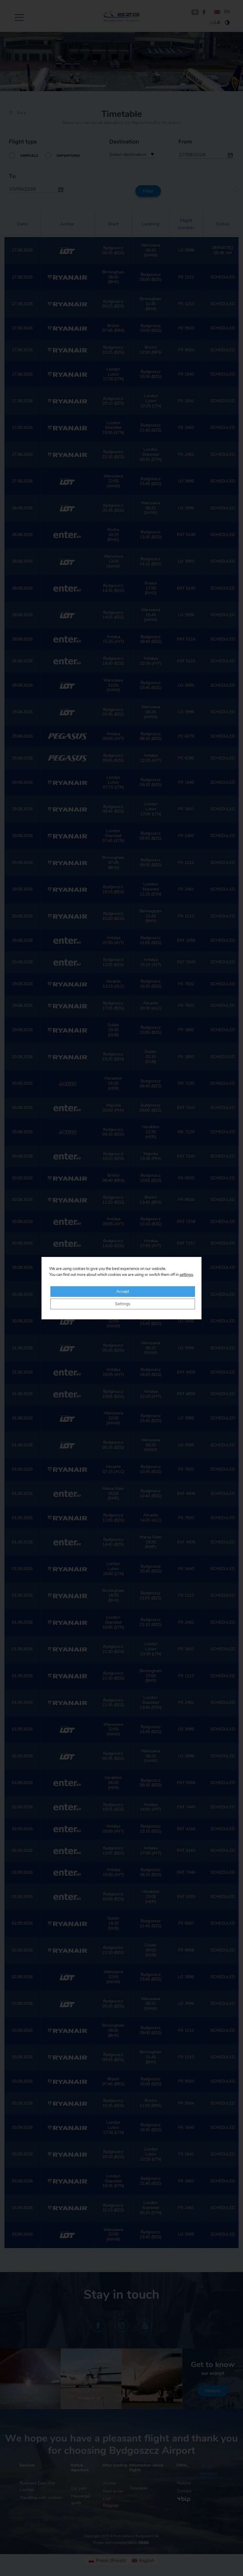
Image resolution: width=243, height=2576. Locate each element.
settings (186, 1275)
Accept (123, 1292)
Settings (123, 1304)
